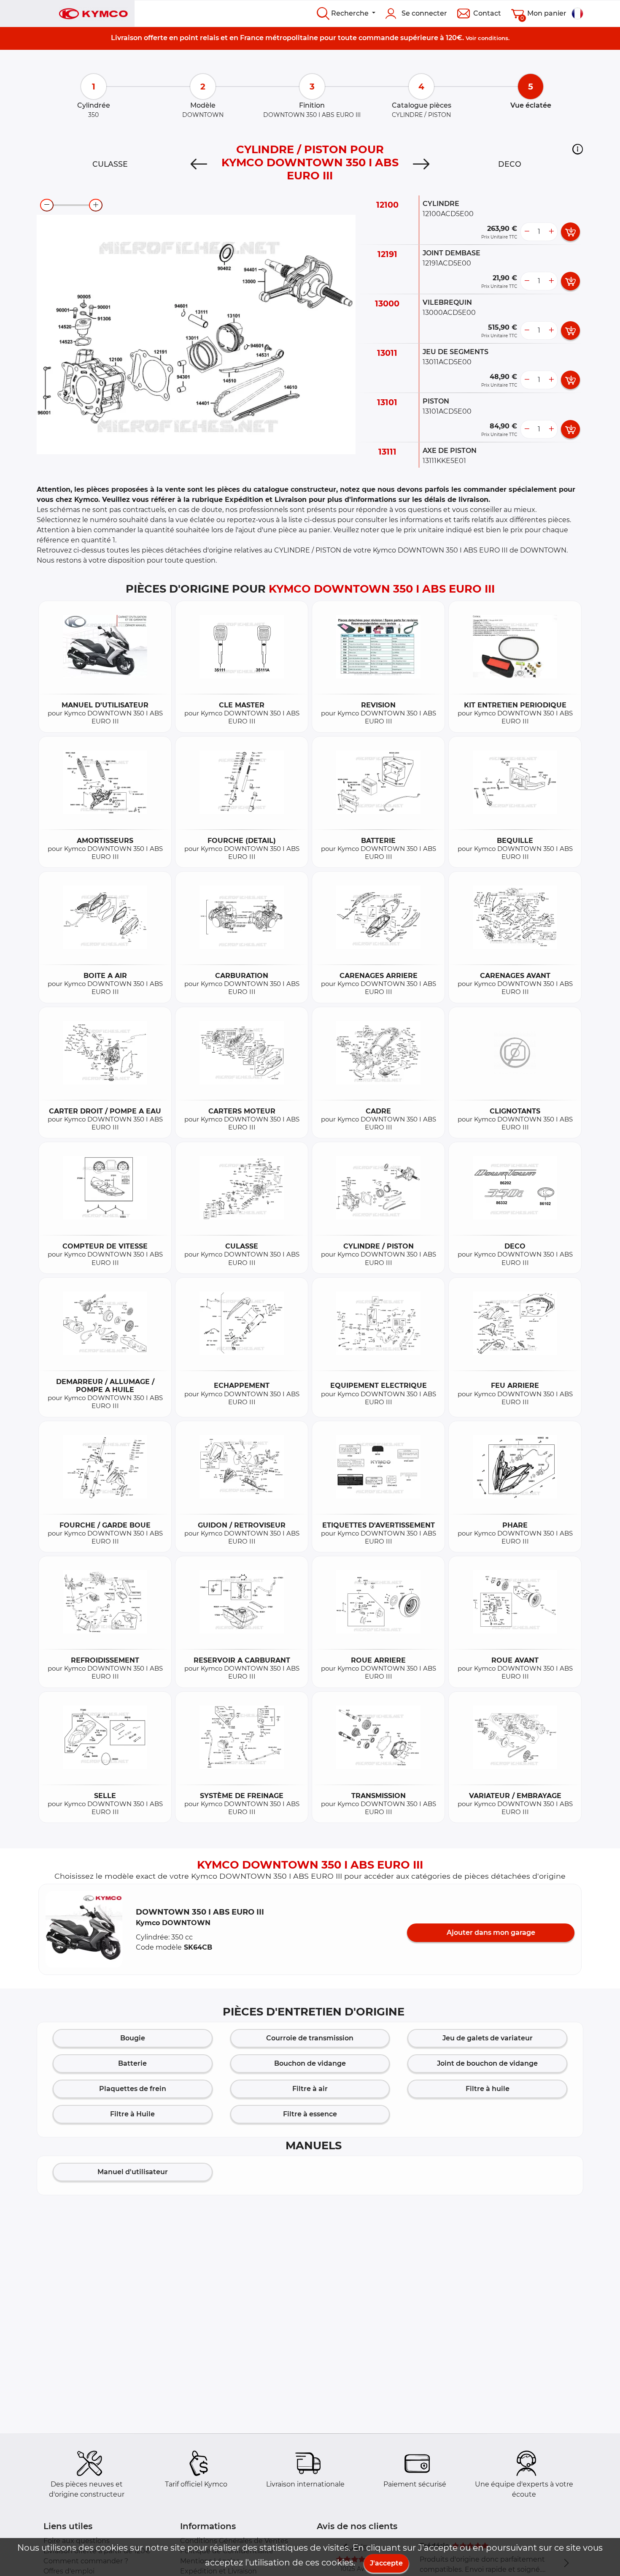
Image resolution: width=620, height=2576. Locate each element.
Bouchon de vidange (310, 2063)
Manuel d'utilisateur (133, 2172)
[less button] (527, 232)
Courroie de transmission (310, 2038)
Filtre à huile (488, 2089)
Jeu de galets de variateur (488, 2038)
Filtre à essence (310, 2114)
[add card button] (570, 232)
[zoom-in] (96, 205)
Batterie (132, 2063)
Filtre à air (310, 2089)
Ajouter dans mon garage (491, 1933)
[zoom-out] (47, 205)
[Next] (421, 164)
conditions (493, 38)
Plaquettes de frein (133, 2089)
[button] (578, 149)
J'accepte (386, 2563)
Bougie (133, 2038)
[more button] (551, 232)
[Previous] (199, 164)
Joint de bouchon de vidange (487, 2063)
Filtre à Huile (132, 2114)
